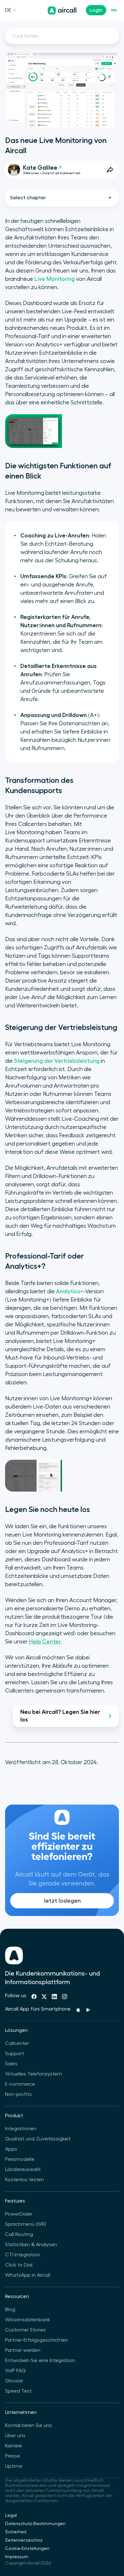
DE (8, 10)
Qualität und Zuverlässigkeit (38, 2139)
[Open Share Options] (110, 170)
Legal (11, 2516)
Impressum (17, 2557)
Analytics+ (70, 1291)
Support (15, 2054)
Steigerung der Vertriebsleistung (57, 1061)
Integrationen (21, 2129)
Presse (13, 2456)
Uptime (14, 2466)
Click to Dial (19, 2265)
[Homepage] (62, 11)
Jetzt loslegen (62, 1901)
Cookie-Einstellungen (27, 2549)
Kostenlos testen (24, 2180)
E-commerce (20, 2084)
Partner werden (23, 2350)
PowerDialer (19, 2214)
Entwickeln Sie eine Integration (40, 2360)
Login (96, 10)
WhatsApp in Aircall (28, 2275)
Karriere (14, 2446)
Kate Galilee (40, 168)
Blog (10, 2310)
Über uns (15, 2436)
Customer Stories (25, 2330)
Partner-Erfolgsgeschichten (37, 2340)
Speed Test (18, 2391)
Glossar (14, 2381)
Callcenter (17, 2043)
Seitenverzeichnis (24, 2540)
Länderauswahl (23, 2169)
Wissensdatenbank (28, 2320)
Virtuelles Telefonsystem (34, 2074)
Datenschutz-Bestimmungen (35, 2524)
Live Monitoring (55, 279)
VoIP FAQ (15, 2371)
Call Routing (19, 2234)
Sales (11, 2064)
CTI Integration (23, 2255)
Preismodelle (20, 2159)
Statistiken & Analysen (31, 2245)
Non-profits (18, 2094)
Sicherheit (16, 2532)
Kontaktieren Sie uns (28, 2425)
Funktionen (26, 36)
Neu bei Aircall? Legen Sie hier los (60, 1716)
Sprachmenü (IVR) (25, 2224)
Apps (11, 2149)
